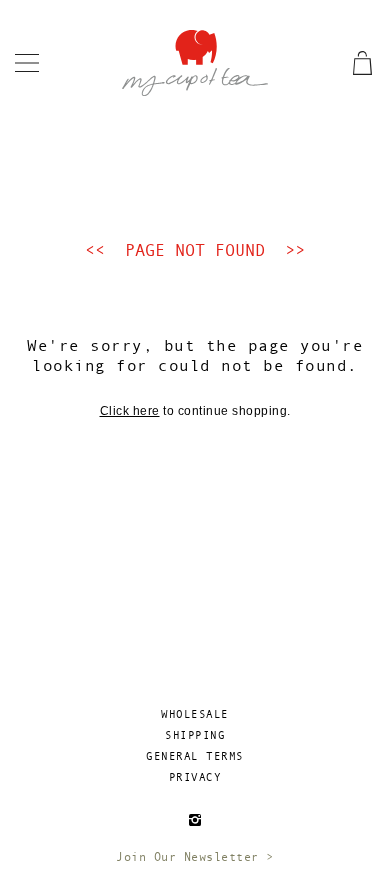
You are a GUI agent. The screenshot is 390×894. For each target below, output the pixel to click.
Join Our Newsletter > (195, 857)
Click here (130, 411)
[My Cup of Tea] (194, 61)
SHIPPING (195, 735)
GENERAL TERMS (195, 756)
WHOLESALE (195, 714)
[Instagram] (195, 819)
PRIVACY (195, 777)
